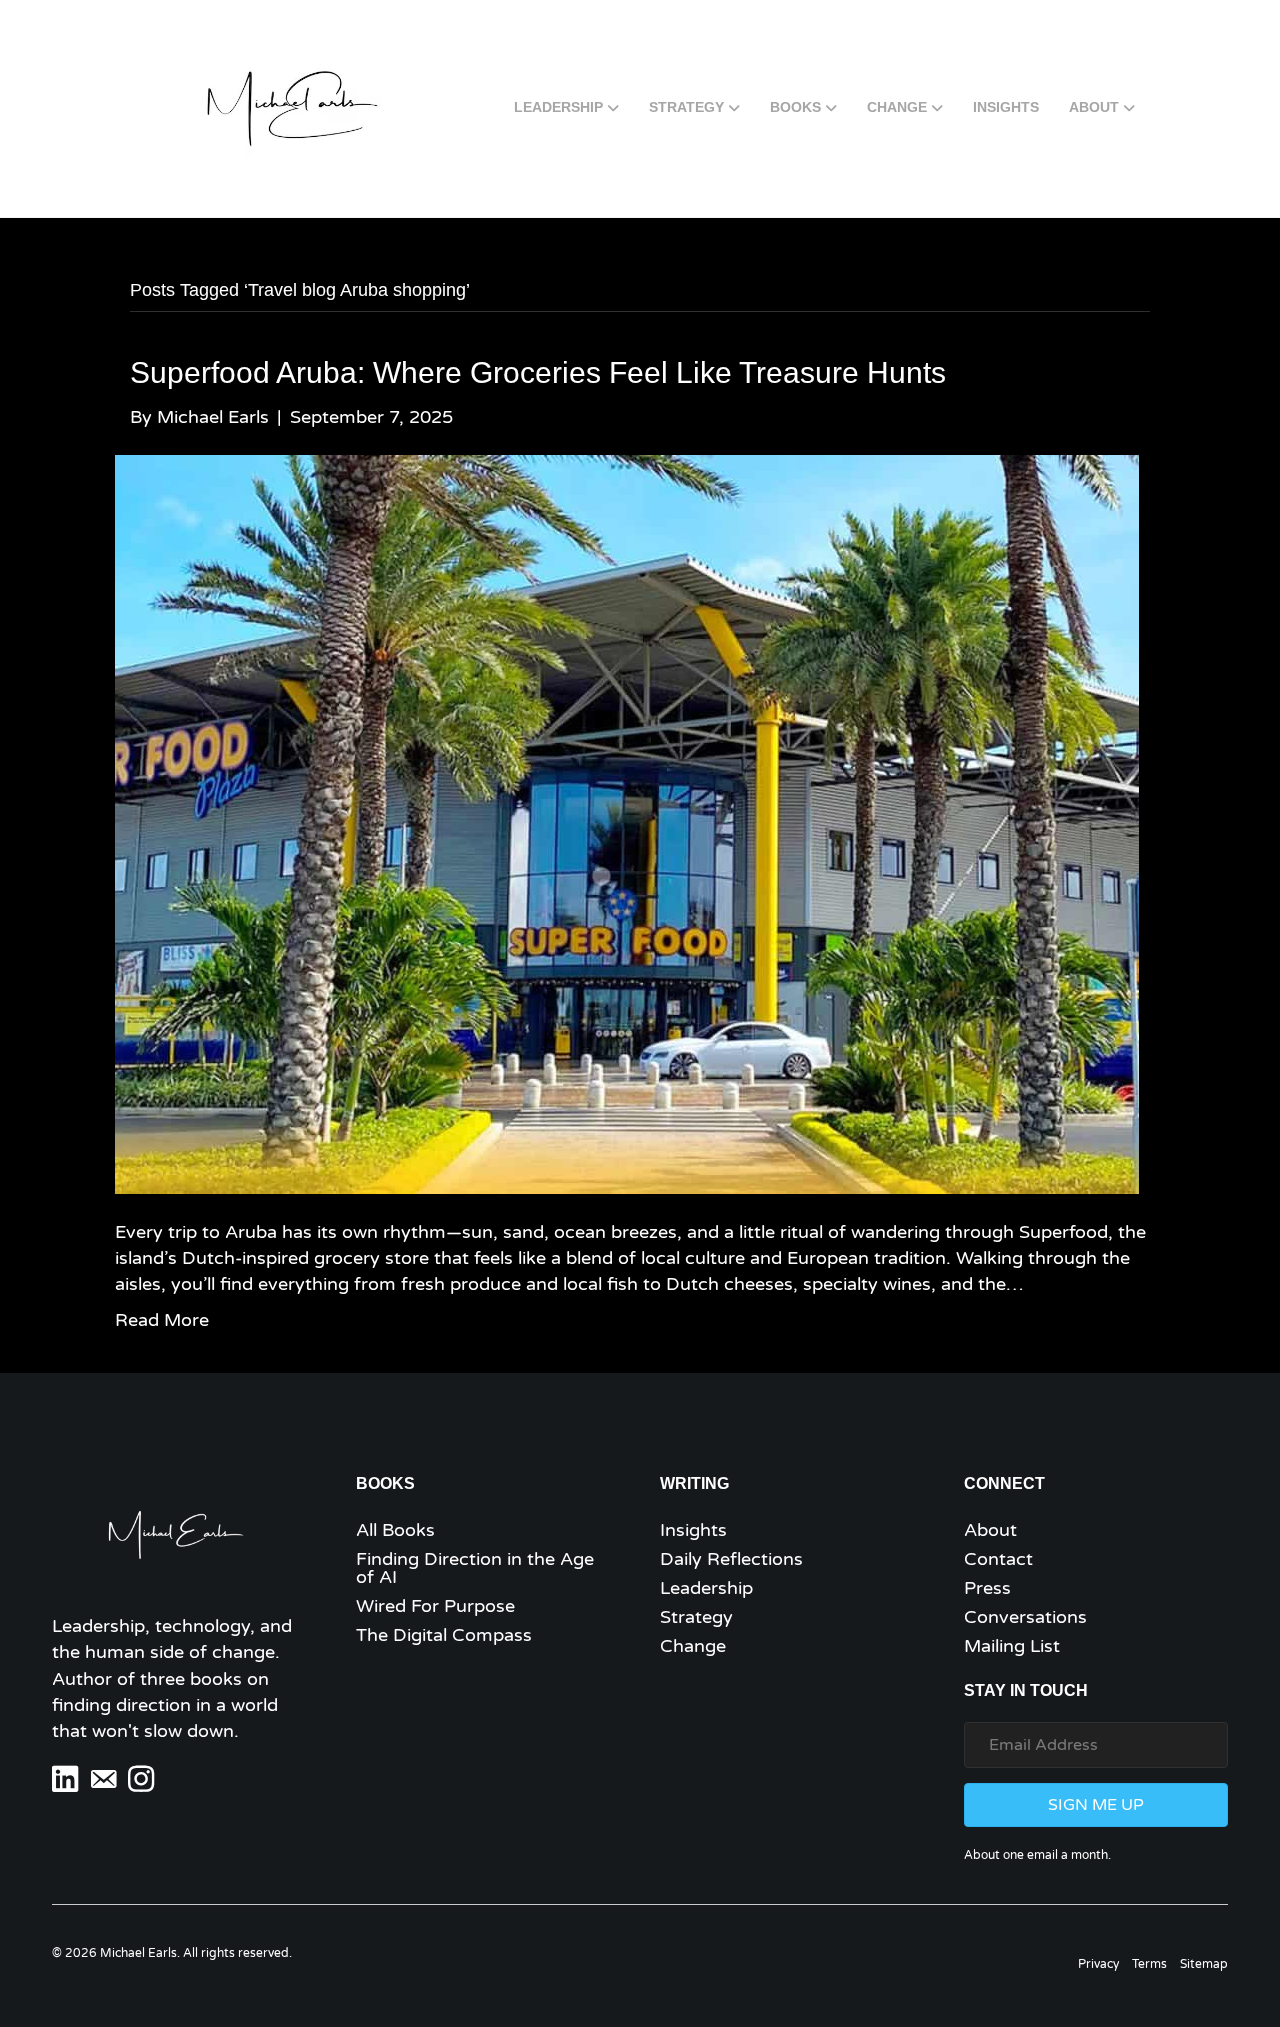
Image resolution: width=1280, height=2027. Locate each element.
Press (987, 1588)
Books (795, 107)
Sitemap (1204, 1964)
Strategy (686, 107)
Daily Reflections (731, 1559)
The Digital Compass (444, 1635)
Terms (1149, 1964)
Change (897, 107)
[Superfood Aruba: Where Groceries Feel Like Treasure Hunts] (627, 823)
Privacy (1098, 1964)
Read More (162, 1320)
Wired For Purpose (435, 1606)
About (1094, 107)
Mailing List (1012, 1646)
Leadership (558, 107)
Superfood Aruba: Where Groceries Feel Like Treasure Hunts (538, 372)
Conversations (1025, 1617)
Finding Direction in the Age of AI (475, 1568)
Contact (998, 1559)
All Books (395, 1530)
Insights (1006, 107)
